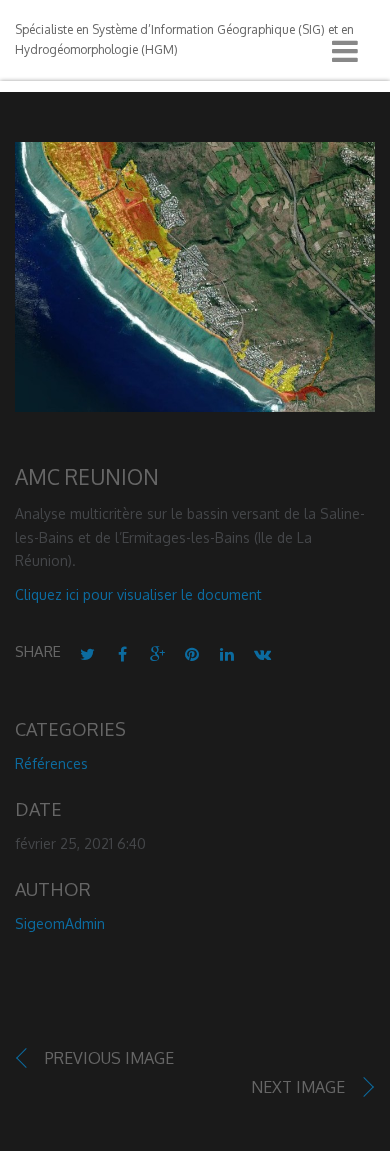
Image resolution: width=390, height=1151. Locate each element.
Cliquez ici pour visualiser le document (138, 594)
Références (51, 763)
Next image (298, 1087)
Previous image (109, 1058)
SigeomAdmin (60, 923)
